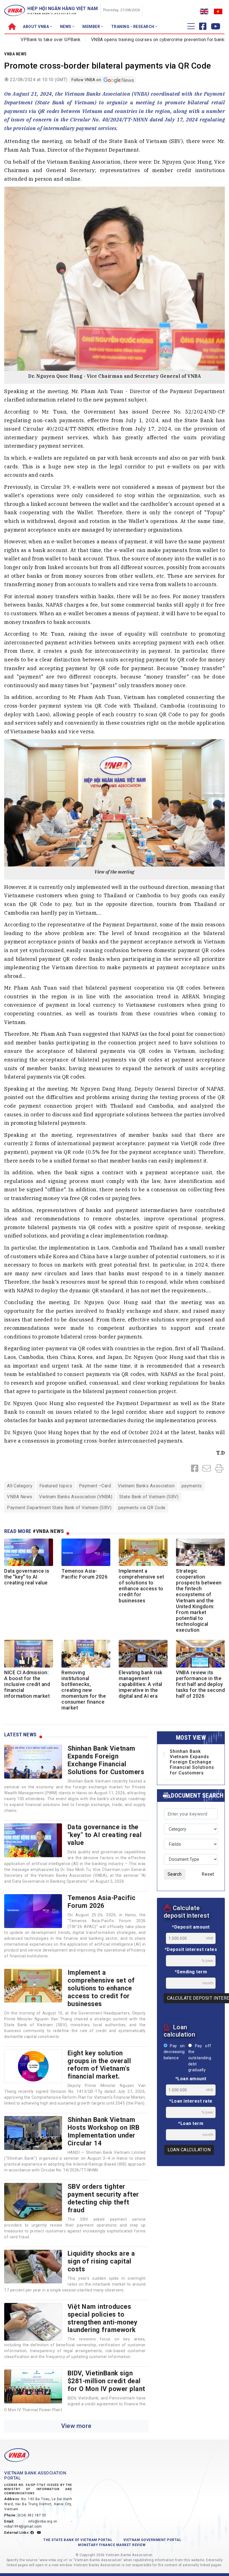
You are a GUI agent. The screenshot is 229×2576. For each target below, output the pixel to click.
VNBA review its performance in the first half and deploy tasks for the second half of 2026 (200, 1684)
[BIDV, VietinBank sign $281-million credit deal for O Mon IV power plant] (33, 2386)
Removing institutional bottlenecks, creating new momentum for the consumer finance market (84, 1690)
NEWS (66, 27)
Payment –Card (95, 1486)
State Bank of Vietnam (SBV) (149, 1497)
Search (175, 1874)
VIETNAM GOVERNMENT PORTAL (152, 2540)
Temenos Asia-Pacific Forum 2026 (84, 1574)
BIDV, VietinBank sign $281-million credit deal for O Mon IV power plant (106, 2381)
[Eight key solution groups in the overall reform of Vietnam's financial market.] (33, 2066)
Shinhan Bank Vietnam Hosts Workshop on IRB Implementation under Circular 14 (104, 2131)
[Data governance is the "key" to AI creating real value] (33, 1840)
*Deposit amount (191, 1927)
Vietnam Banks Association (146, 1486)
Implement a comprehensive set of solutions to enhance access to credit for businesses (141, 1586)
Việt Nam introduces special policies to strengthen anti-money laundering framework (103, 2318)
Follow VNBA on (87, 80)
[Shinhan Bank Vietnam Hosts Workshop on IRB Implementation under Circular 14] (33, 2133)
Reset (208, 1874)
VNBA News (15, 54)
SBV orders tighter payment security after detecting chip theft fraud (103, 2198)
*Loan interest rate (191, 2101)
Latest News (20, 1735)
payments (192, 1486)
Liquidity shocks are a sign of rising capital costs (101, 2261)
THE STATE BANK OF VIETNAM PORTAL (78, 2540)
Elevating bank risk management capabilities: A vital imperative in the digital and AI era (141, 1684)
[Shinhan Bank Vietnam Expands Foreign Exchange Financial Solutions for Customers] (33, 1762)
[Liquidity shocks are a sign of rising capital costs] (33, 2267)
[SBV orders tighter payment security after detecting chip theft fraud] (33, 2202)
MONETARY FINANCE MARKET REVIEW (112, 2545)
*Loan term (191, 2123)
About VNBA (36, 27)
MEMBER (92, 27)
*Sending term (191, 1972)
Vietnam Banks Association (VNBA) (76, 1497)
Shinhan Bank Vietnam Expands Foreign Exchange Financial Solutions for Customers (106, 1760)
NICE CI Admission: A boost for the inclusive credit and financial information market (27, 1684)
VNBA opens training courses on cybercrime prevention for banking (123, 40)
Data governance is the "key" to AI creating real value (27, 1577)
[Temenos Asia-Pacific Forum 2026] (33, 1911)
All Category (20, 1486)
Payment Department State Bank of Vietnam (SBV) (59, 1508)
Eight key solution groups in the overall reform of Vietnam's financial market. (99, 2065)
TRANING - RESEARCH (133, 27)
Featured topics (56, 1486)
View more (76, 2426)
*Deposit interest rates (191, 1949)
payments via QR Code (142, 1508)
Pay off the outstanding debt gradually (200, 2058)
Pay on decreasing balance (174, 2052)
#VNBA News (48, 1531)
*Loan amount (191, 2079)
